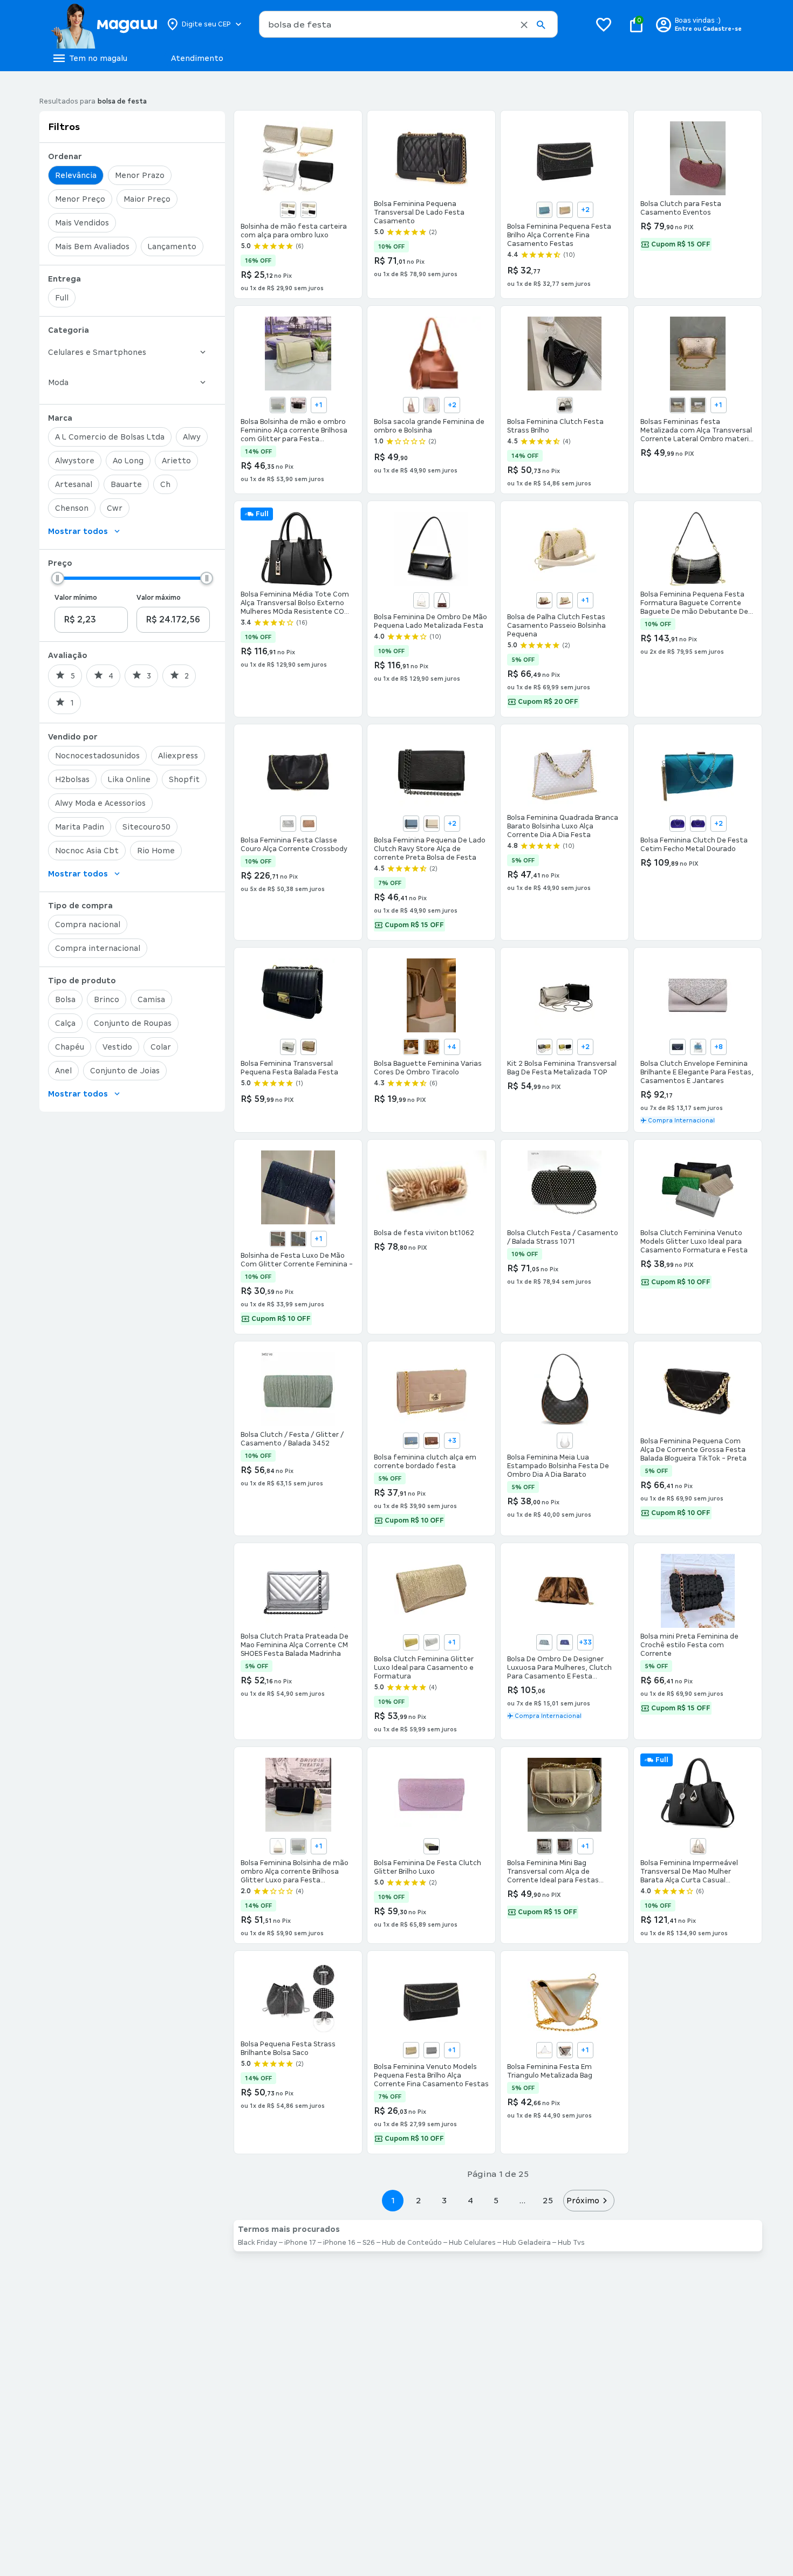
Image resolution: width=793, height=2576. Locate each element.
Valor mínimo (76, 598)
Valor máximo (159, 598)
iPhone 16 (339, 2243)
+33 (585, 1642)
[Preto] (309, 210)
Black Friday (258, 2243)
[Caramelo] (544, 600)
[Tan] (309, 824)
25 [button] (548, 2200)
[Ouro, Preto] (565, 1047)
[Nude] (565, 600)
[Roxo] (698, 824)
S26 (369, 2243)
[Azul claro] (698, 1047)
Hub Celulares (472, 2243)
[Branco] (421, 600)
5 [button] (496, 2200)
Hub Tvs (571, 2243)
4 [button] (470, 2200)
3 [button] (444, 2200)
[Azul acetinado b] (565, 1642)
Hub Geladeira (527, 2243)
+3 (452, 1441)
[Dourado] (288, 210)
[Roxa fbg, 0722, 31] (678, 824)
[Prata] (278, 405)
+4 (452, 1047)
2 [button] (419, 2200)
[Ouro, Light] (678, 405)
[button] (524, 25)
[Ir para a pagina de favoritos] (604, 24)
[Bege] (432, 405)
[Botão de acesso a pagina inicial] (104, 24)
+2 (585, 210)
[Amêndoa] (411, 405)
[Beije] (698, 1846)
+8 (719, 1047)
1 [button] (393, 2200)
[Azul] (544, 210)
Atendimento (197, 58)
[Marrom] (309, 1047)
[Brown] (442, 600)
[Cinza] (544, 1846)
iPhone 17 (300, 2243)
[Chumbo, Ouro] (544, 1047)
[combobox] (408, 24)
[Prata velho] (565, 2050)
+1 (319, 405)
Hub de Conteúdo (412, 2243)
